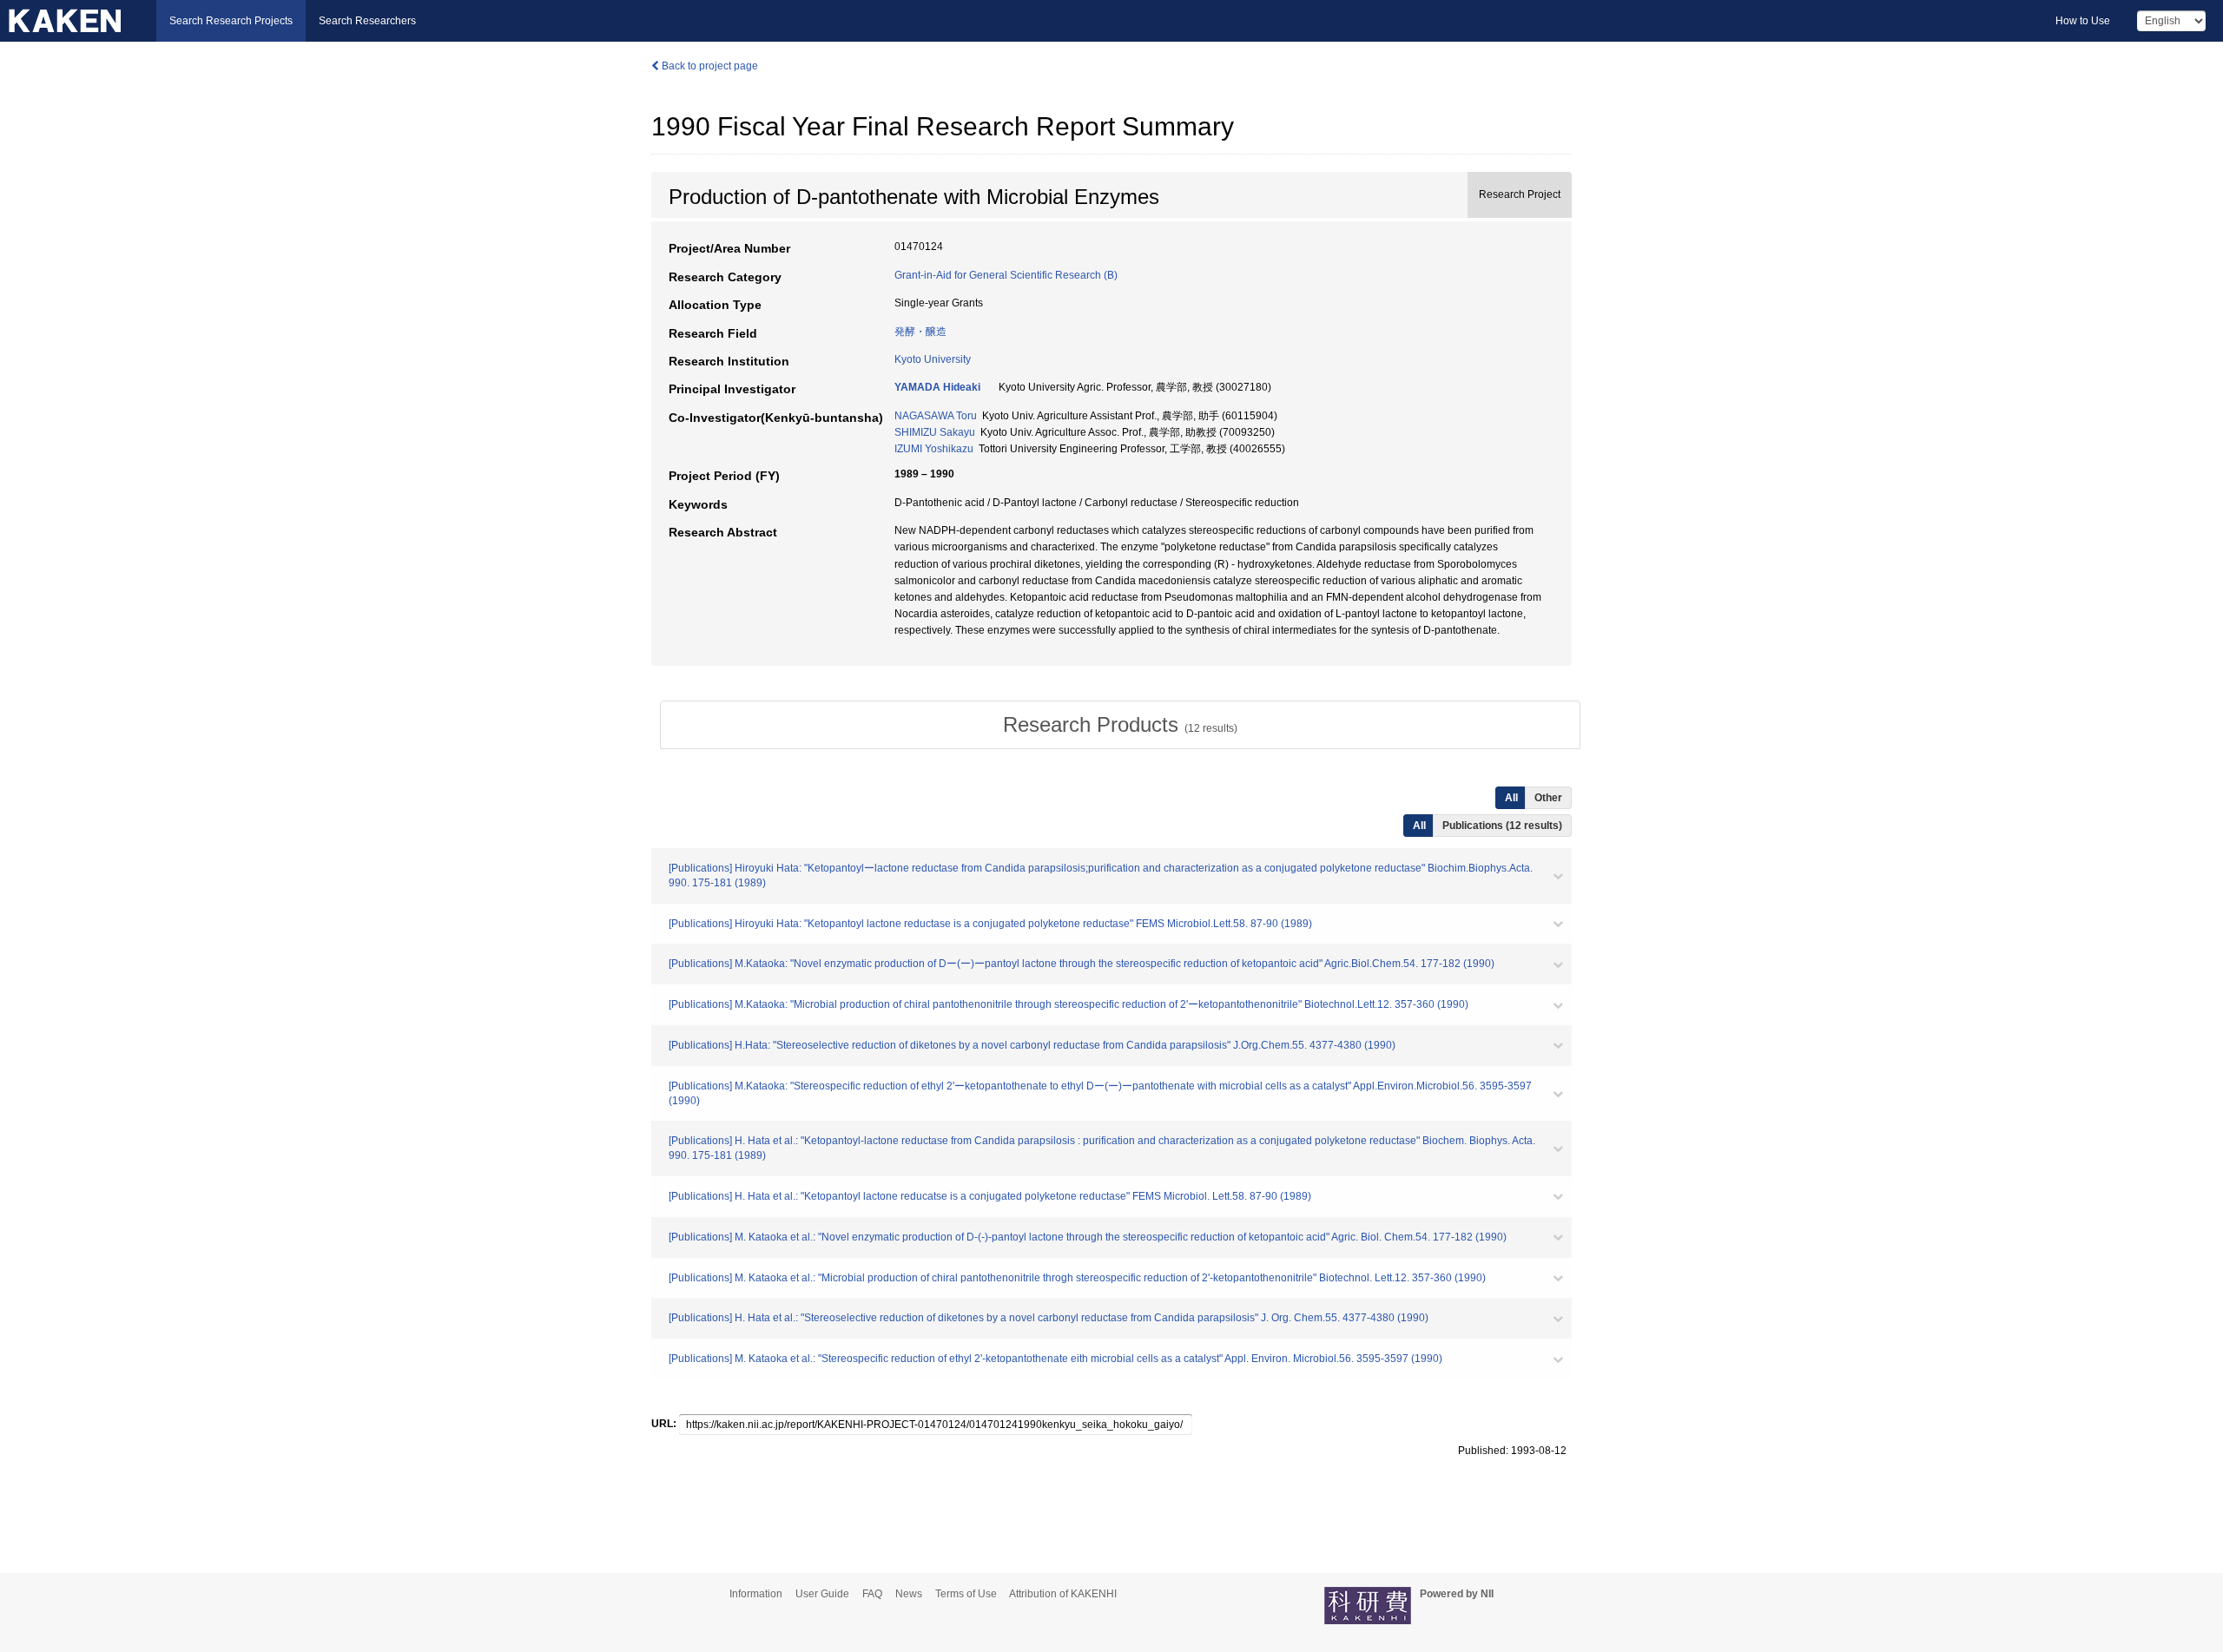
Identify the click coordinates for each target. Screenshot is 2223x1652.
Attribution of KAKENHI (1063, 1594)
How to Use (2083, 21)
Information (756, 1594)
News (909, 1594)
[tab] (1120, 725)
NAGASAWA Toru (936, 416)
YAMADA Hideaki (937, 387)
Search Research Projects (231, 21)
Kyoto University (933, 359)
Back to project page (709, 66)
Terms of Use (966, 1594)
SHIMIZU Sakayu (935, 432)
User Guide (822, 1594)
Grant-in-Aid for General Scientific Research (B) (1006, 275)
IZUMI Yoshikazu (934, 449)
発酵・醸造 (920, 332)
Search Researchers (367, 21)
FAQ (872, 1594)
